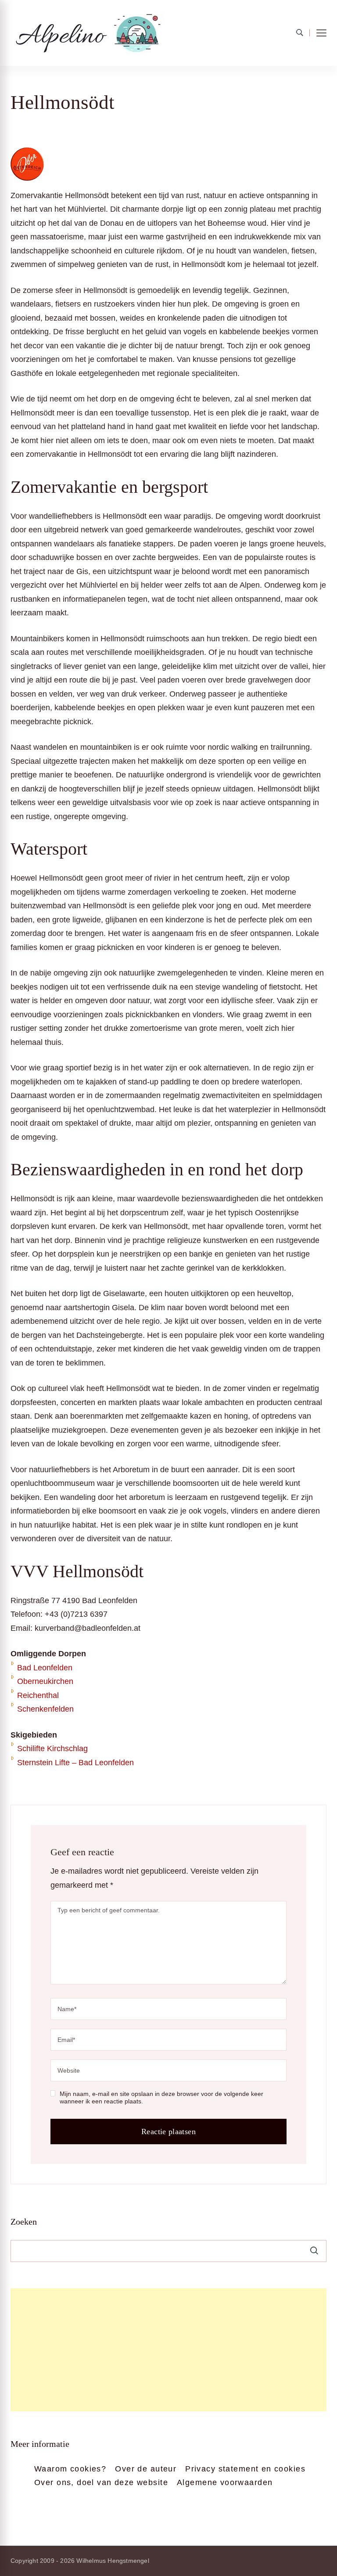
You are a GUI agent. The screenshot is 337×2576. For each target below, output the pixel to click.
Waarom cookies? (70, 2469)
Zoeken (24, 2222)
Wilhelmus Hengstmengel (113, 2561)
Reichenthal (38, 1695)
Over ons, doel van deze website (101, 2482)
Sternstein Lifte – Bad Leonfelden (75, 1763)
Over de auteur (146, 2469)
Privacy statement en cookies (245, 2469)
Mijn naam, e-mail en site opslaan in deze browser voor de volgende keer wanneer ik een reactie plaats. (161, 2098)
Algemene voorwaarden (225, 2482)
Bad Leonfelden (45, 1668)
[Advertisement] (168, 2350)
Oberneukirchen (45, 1681)
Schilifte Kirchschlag (52, 1749)
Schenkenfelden (45, 1709)
